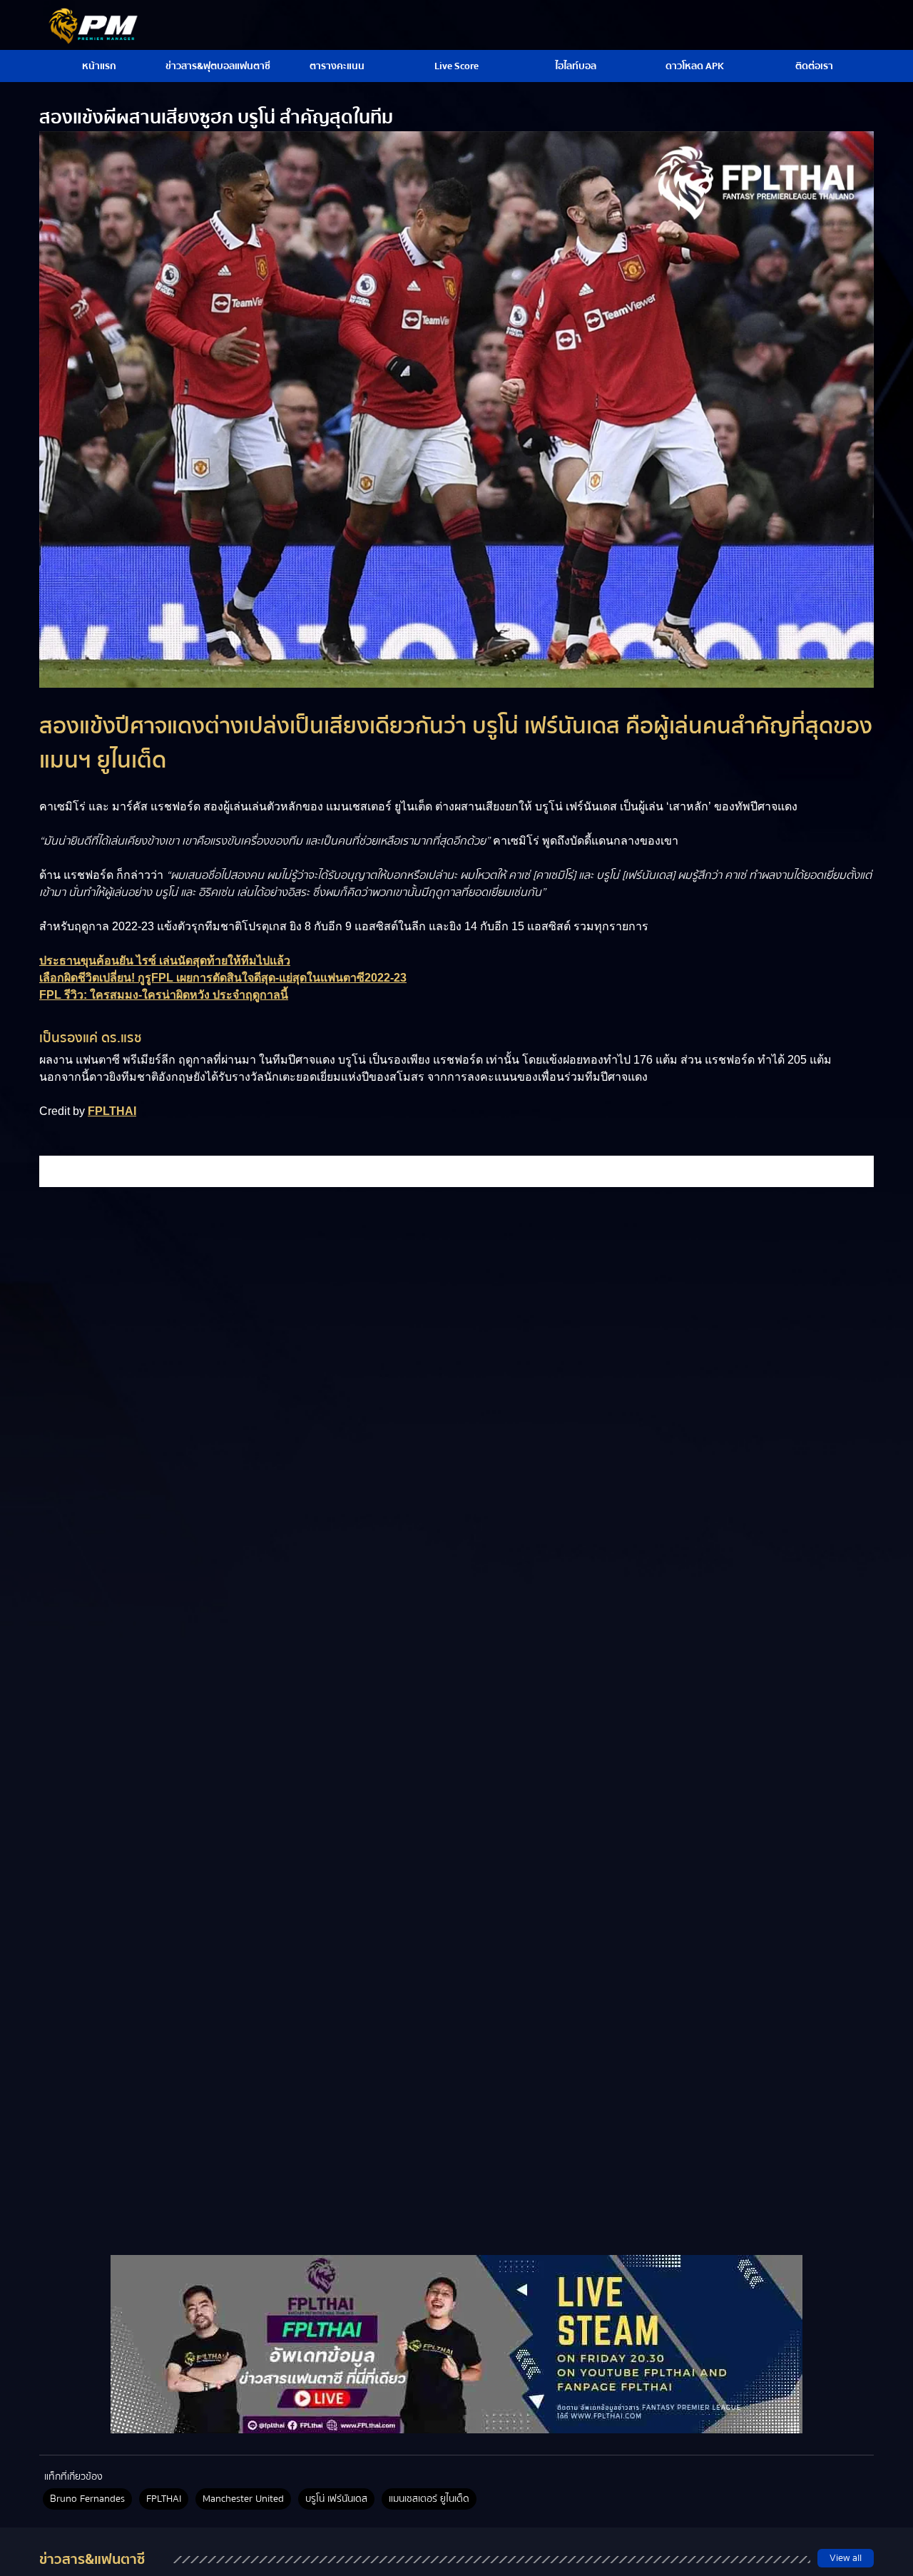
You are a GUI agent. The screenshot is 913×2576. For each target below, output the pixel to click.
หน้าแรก (99, 66)
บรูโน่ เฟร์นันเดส (336, 2499)
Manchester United (243, 2499)
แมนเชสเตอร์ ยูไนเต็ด (429, 2499)
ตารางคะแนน (337, 66)
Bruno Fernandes (87, 2499)
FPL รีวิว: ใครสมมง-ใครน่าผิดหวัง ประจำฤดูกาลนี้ (164, 995)
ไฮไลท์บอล (576, 66)
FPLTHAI (112, 1111)
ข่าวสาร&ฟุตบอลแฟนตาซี (218, 66)
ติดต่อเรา (814, 66)
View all (846, 2558)
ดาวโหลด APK (695, 66)
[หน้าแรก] (456, 2344)
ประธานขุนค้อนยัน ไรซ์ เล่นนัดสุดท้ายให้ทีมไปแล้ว (165, 961)
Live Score (456, 66)
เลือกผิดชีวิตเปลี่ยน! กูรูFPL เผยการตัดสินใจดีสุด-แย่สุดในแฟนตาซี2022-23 (223, 978)
